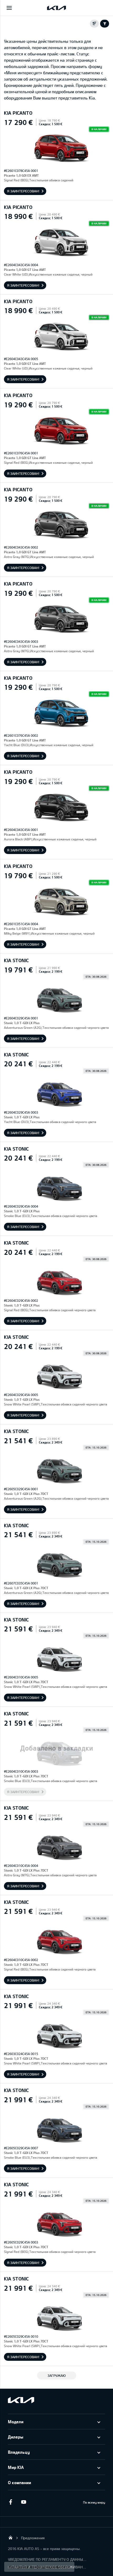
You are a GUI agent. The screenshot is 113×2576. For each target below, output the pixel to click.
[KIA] (56, 8)
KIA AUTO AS (11, 2537)
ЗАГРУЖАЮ (57, 2375)
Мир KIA (16, 2467)
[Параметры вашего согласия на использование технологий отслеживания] (39, 2567)
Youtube (24, 2502)
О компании (19, 2482)
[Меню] (9, 8)
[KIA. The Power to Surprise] (21, 2400)
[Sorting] (94, 24)
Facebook (11, 2502)
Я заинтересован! (23, 191)
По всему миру (94, 2502)
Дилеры (16, 2437)
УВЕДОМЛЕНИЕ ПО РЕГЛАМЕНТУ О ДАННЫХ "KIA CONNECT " (47, 2559)
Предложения (33, 2538)
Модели (16, 2422)
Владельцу (19, 2452)
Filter (105, 24)
